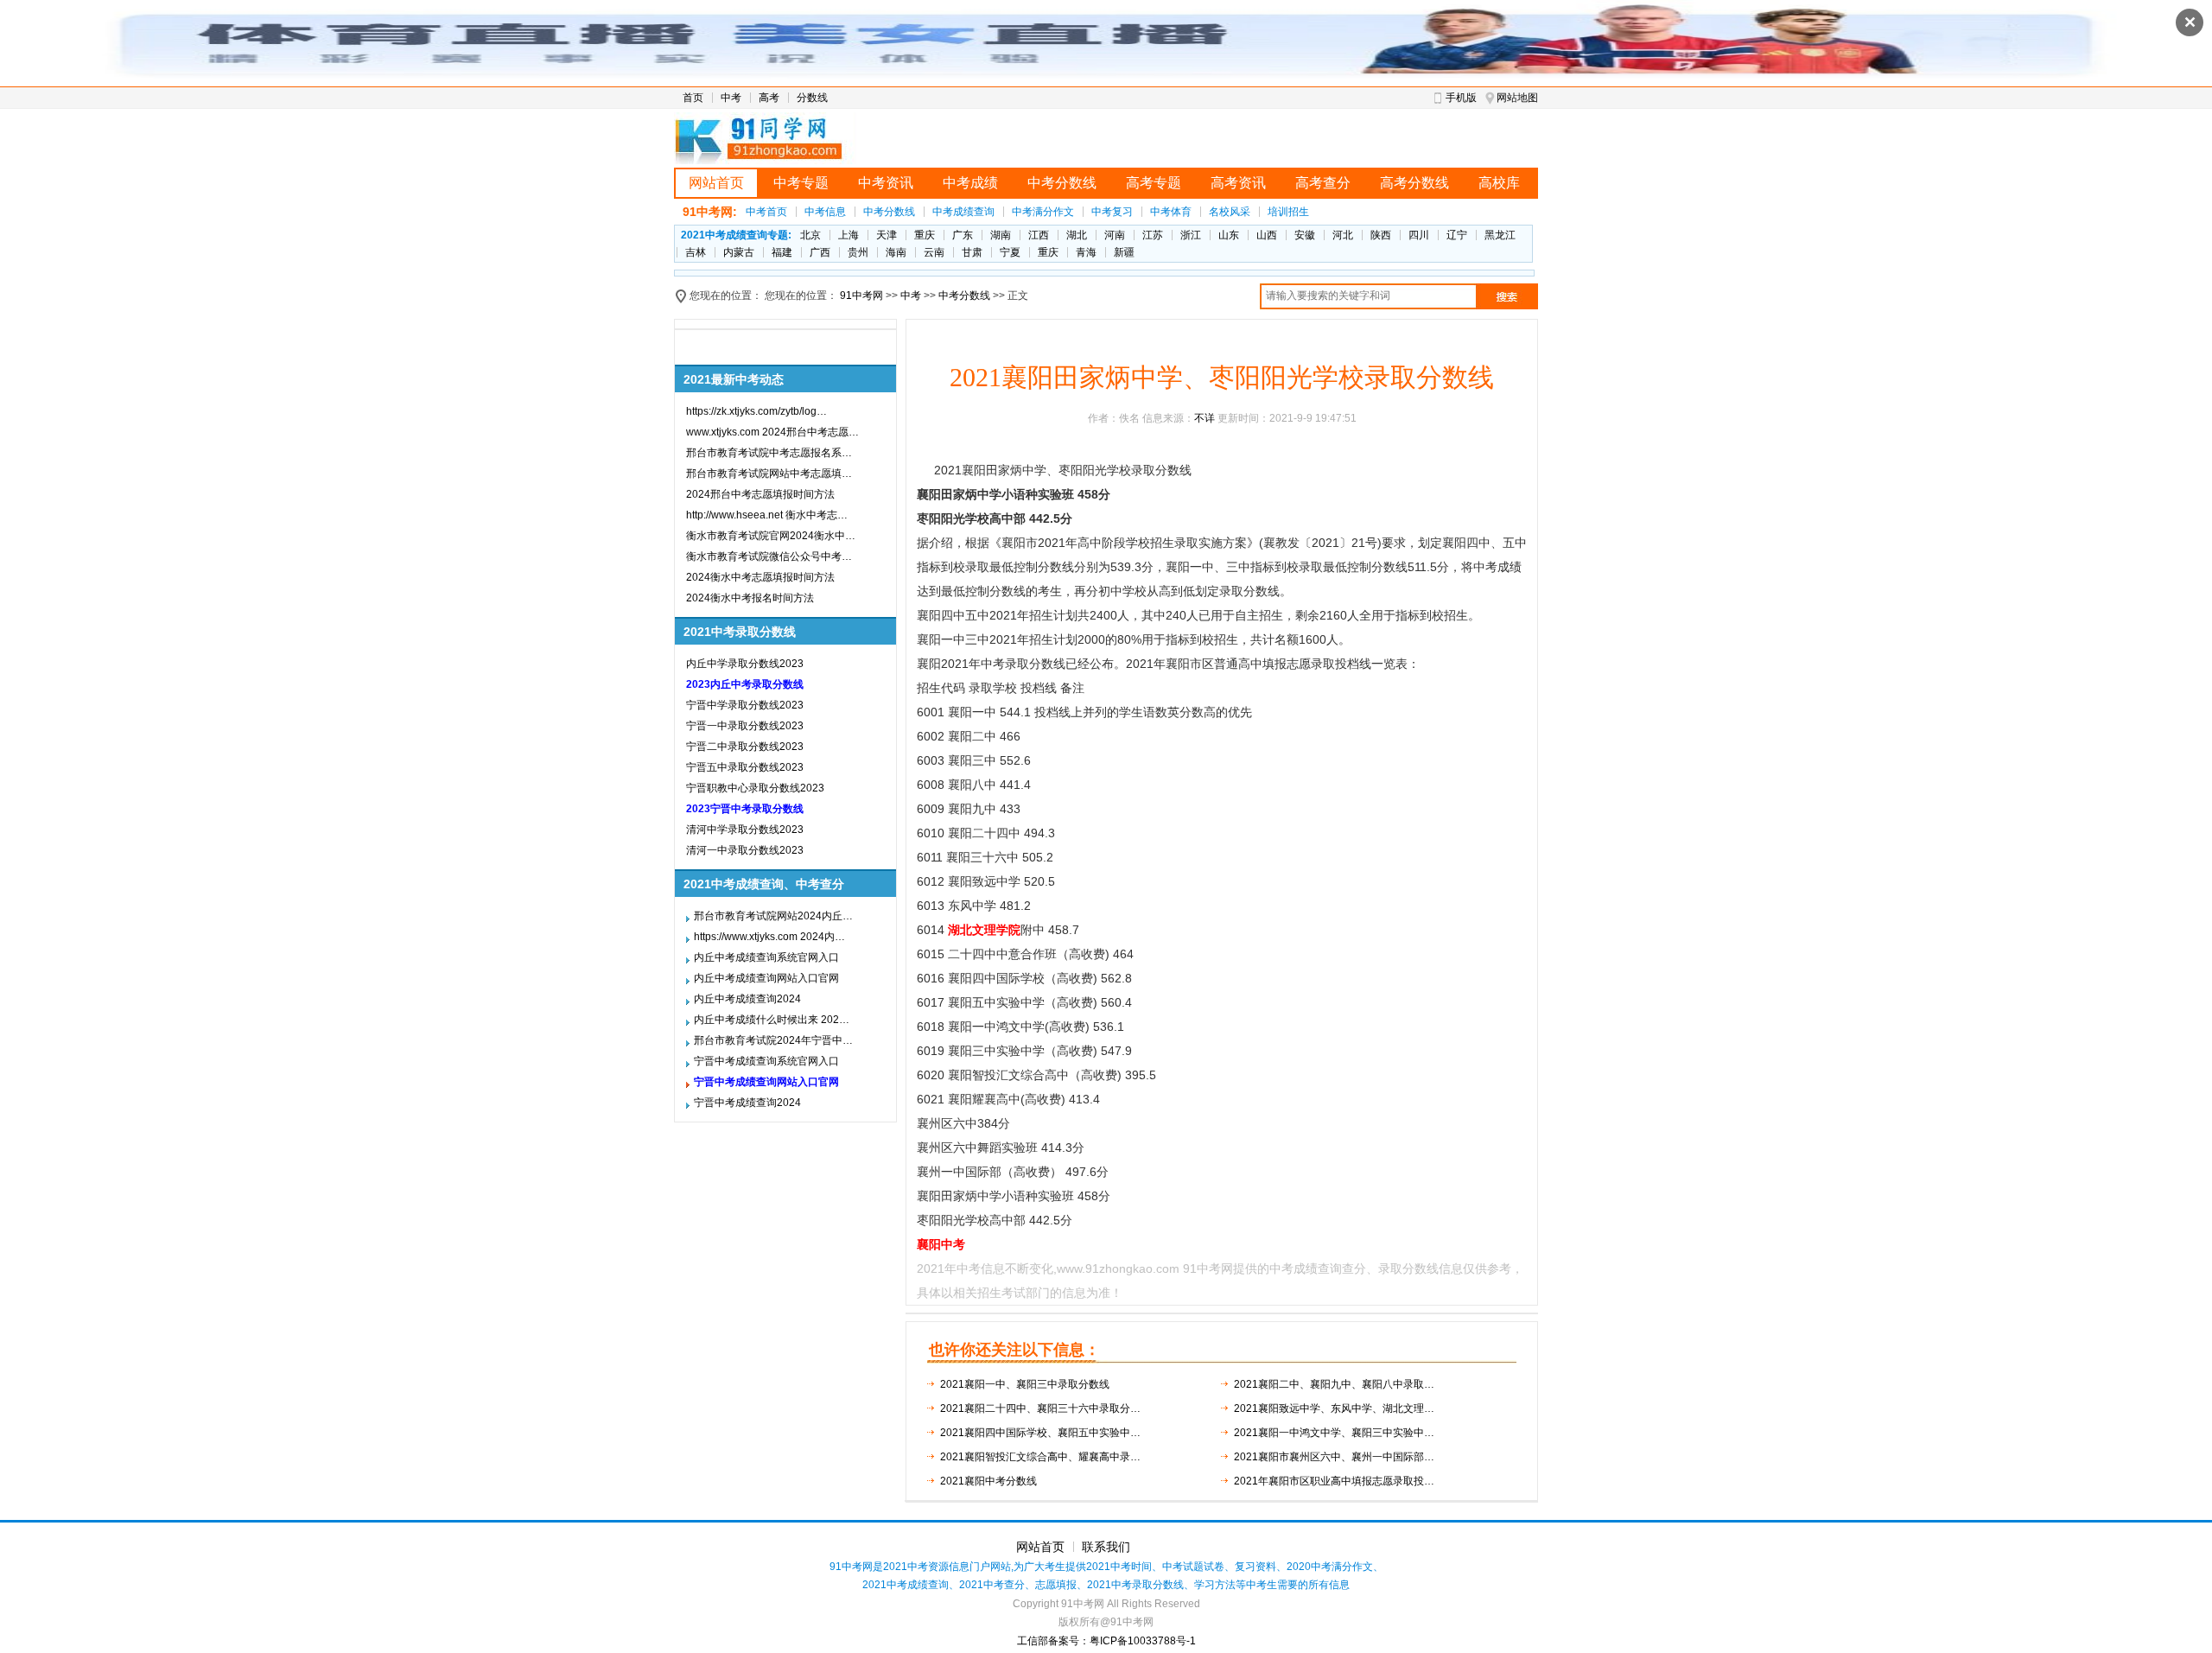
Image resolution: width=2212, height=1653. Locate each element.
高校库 (1499, 183)
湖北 (1077, 235)
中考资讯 (886, 183)
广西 (820, 252)
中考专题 (801, 183)
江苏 (1153, 235)
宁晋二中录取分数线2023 (745, 747)
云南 (934, 252)
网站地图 (1517, 98)
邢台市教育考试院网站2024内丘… (773, 916)
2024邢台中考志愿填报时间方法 (760, 494)
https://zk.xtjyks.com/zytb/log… (756, 411)
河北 (1343, 235)
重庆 (925, 235)
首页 (693, 98)
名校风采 (1230, 212)
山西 (1267, 235)
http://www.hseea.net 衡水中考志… (767, 515)
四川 (1419, 235)
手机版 (1461, 98)
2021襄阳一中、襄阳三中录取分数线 (1025, 1384)
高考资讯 (1238, 183)
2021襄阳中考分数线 (988, 1481)
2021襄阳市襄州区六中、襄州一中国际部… (1334, 1457)
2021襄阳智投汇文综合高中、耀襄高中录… (1040, 1457)
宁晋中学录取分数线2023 (745, 705)
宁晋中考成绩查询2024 (747, 1103)
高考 (769, 98)
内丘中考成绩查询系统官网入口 (766, 957)
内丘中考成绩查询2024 (747, 999)
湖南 (1001, 235)
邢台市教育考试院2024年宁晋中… (773, 1040)
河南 (1115, 235)
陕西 (1381, 235)
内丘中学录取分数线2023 (745, 664)
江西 (1039, 235)
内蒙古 (739, 252)
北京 (810, 235)
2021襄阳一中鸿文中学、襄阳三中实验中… (1334, 1433)
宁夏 (1010, 252)
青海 (1086, 252)
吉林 (696, 252)
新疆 (1124, 252)
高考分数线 (1414, 183)
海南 (896, 252)
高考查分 (1323, 183)
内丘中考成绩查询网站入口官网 (766, 978)
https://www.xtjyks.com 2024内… (769, 937)
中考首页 (766, 212)
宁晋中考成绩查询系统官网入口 (766, 1061)
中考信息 (825, 212)
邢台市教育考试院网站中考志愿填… (769, 474)
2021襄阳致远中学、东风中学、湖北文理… (1334, 1408)
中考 (731, 98)
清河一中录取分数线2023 (745, 850)
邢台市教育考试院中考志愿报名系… (769, 453)
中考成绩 (970, 183)
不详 (1205, 418)
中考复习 (1112, 212)
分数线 (812, 98)
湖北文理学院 (984, 930)
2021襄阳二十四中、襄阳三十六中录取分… (1040, 1408)
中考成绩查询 (963, 212)
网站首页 (716, 183)
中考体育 (1171, 212)
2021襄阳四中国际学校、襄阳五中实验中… (1040, 1433)
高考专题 (1154, 183)
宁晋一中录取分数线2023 (745, 726)
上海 (849, 235)
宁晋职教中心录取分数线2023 (755, 788)
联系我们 (1106, 1547)
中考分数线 (1062, 183)
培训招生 (1288, 212)
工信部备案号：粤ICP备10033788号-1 (1106, 1641)
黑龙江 (1500, 235)
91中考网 (861, 296)
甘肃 (972, 252)
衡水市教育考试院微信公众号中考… (769, 556)
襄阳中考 (941, 1244)
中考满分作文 (1043, 212)
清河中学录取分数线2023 (745, 830)
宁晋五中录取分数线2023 (745, 767)
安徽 (1305, 235)
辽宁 (1457, 235)
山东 (1229, 235)
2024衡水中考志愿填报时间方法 (760, 577)
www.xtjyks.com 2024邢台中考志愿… (772, 432)
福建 (782, 252)
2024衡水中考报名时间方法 (750, 598)
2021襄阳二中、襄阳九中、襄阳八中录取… (1334, 1384)
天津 (887, 235)
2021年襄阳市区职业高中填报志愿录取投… (1334, 1481)
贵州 (858, 252)
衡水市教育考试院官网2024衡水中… (771, 536)
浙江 (1191, 235)
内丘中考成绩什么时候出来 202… (772, 1020)
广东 (963, 235)
